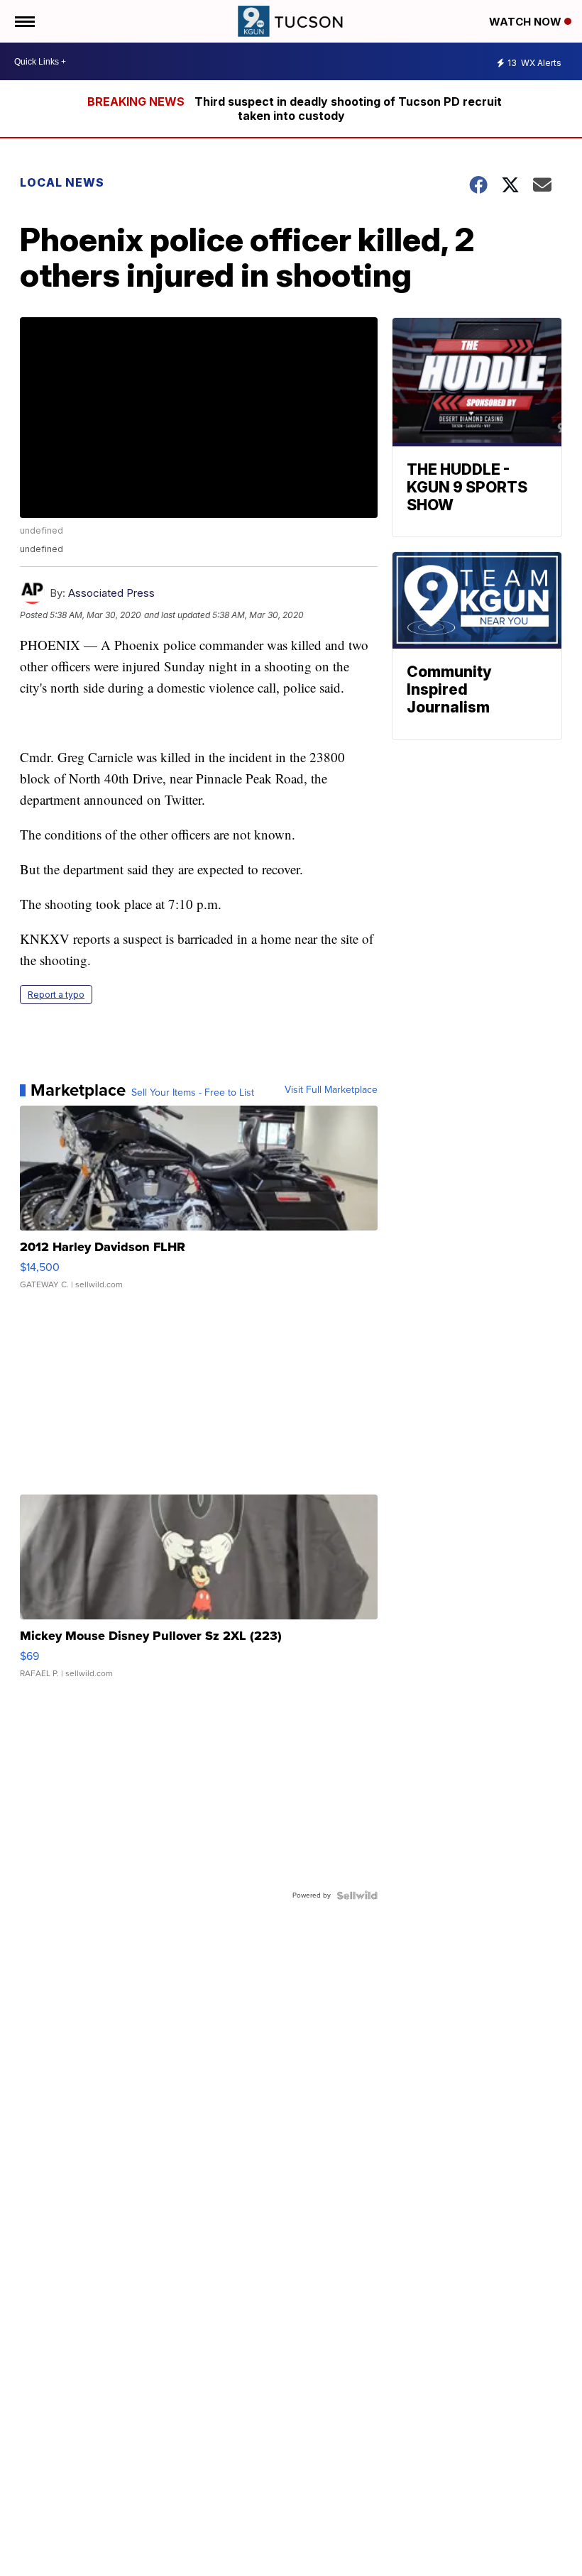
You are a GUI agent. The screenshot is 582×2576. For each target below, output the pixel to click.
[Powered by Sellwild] (357, 1895)
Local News (62, 182)
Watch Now (527, 22)
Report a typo (56, 995)
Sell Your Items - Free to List (193, 1093)
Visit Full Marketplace (331, 1090)
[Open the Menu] (24, 21)
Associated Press (111, 593)
